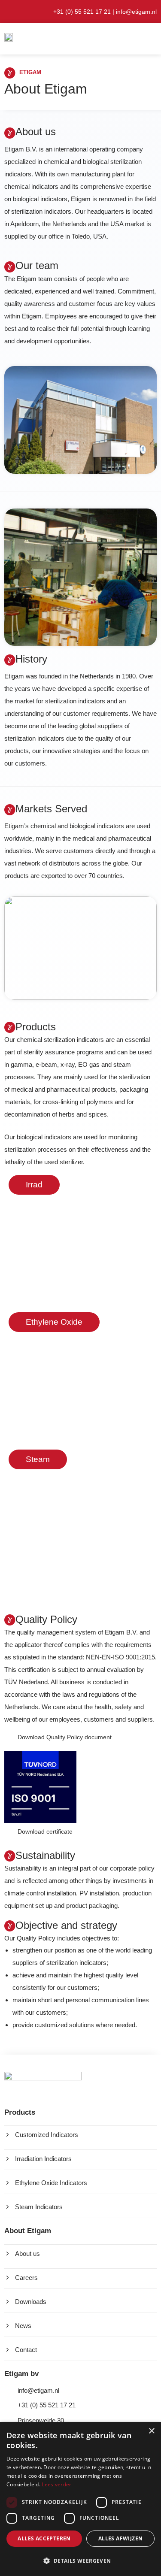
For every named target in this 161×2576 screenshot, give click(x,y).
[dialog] (80, 2499)
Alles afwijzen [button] (121, 2538)
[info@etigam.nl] (8, 2391)
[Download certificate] (8, 1830)
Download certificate (45, 1831)
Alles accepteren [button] (44, 2538)
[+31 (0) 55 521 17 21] (8, 2405)
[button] (120, 39)
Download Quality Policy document (65, 1737)
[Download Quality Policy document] (8, 1736)
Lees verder (56, 2484)
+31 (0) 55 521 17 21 (47, 2405)
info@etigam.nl (136, 12)
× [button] (151, 2431)
